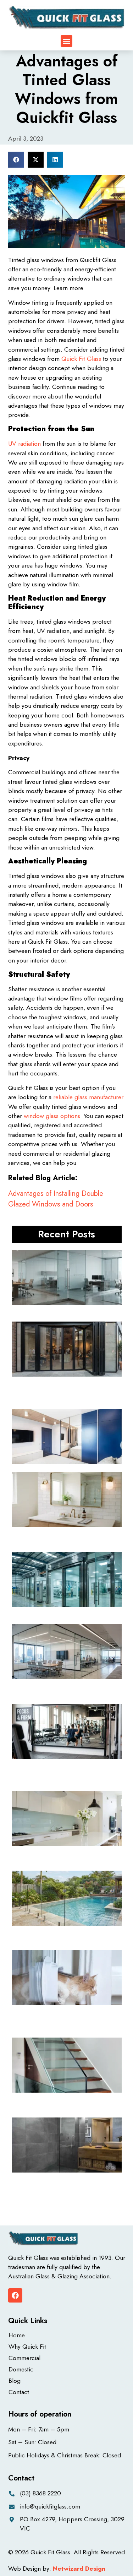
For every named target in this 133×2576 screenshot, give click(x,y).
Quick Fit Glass (81, 359)
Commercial (24, 2358)
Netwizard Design (79, 2569)
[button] (66, 41)
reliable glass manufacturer (88, 1097)
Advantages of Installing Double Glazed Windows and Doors (56, 1199)
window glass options (52, 1116)
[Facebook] (15, 2295)
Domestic (21, 2369)
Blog (15, 2381)
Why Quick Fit (27, 2347)
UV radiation (24, 444)
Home (17, 2335)
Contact (19, 2392)
